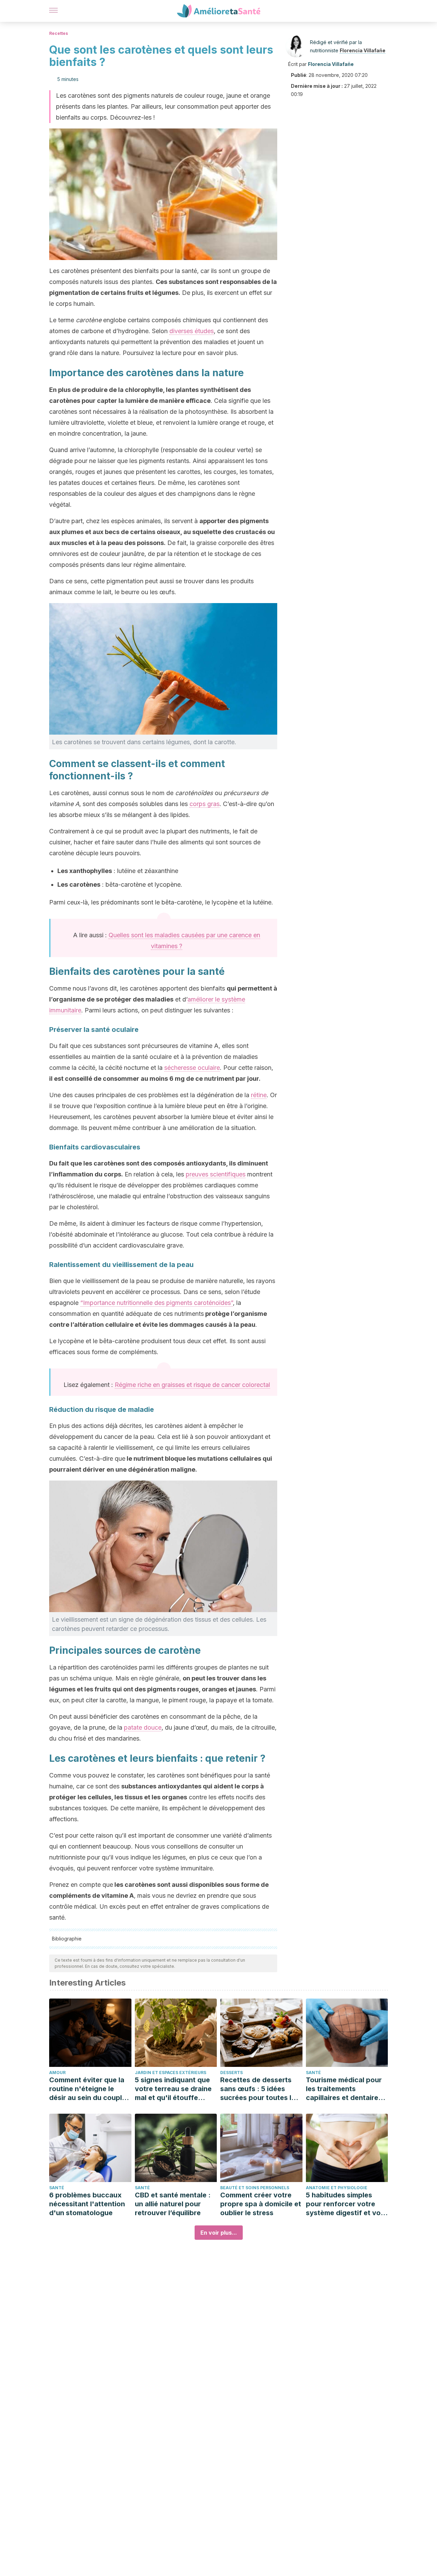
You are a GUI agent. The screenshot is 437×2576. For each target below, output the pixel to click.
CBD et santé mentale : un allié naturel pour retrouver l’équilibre (173, 2204)
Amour (57, 2073)
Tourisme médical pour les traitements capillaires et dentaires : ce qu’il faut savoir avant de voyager (346, 2089)
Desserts (231, 2073)
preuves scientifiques (216, 1174)
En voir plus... (219, 2233)
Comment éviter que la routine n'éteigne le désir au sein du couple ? (88, 2089)
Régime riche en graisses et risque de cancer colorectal (192, 1385)
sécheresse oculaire (192, 1068)
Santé (313, 2073)
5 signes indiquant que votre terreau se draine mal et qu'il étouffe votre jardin (173, 2089)
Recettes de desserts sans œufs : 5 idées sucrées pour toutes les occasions (260, 2089)
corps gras (205, 804)
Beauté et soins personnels (255, 2188)
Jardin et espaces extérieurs (171, 2073)
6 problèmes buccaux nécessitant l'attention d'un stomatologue (87, 2204)
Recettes (59, 33)
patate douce (143, 1727)
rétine (259, 1095)
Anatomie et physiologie (337, 2188)
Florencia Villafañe (363, 50)
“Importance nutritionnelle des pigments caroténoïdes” (157, 1303)
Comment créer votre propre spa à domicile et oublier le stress (261, 2204)
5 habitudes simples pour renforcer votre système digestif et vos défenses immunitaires (345, 2204)
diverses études (192, 331)
